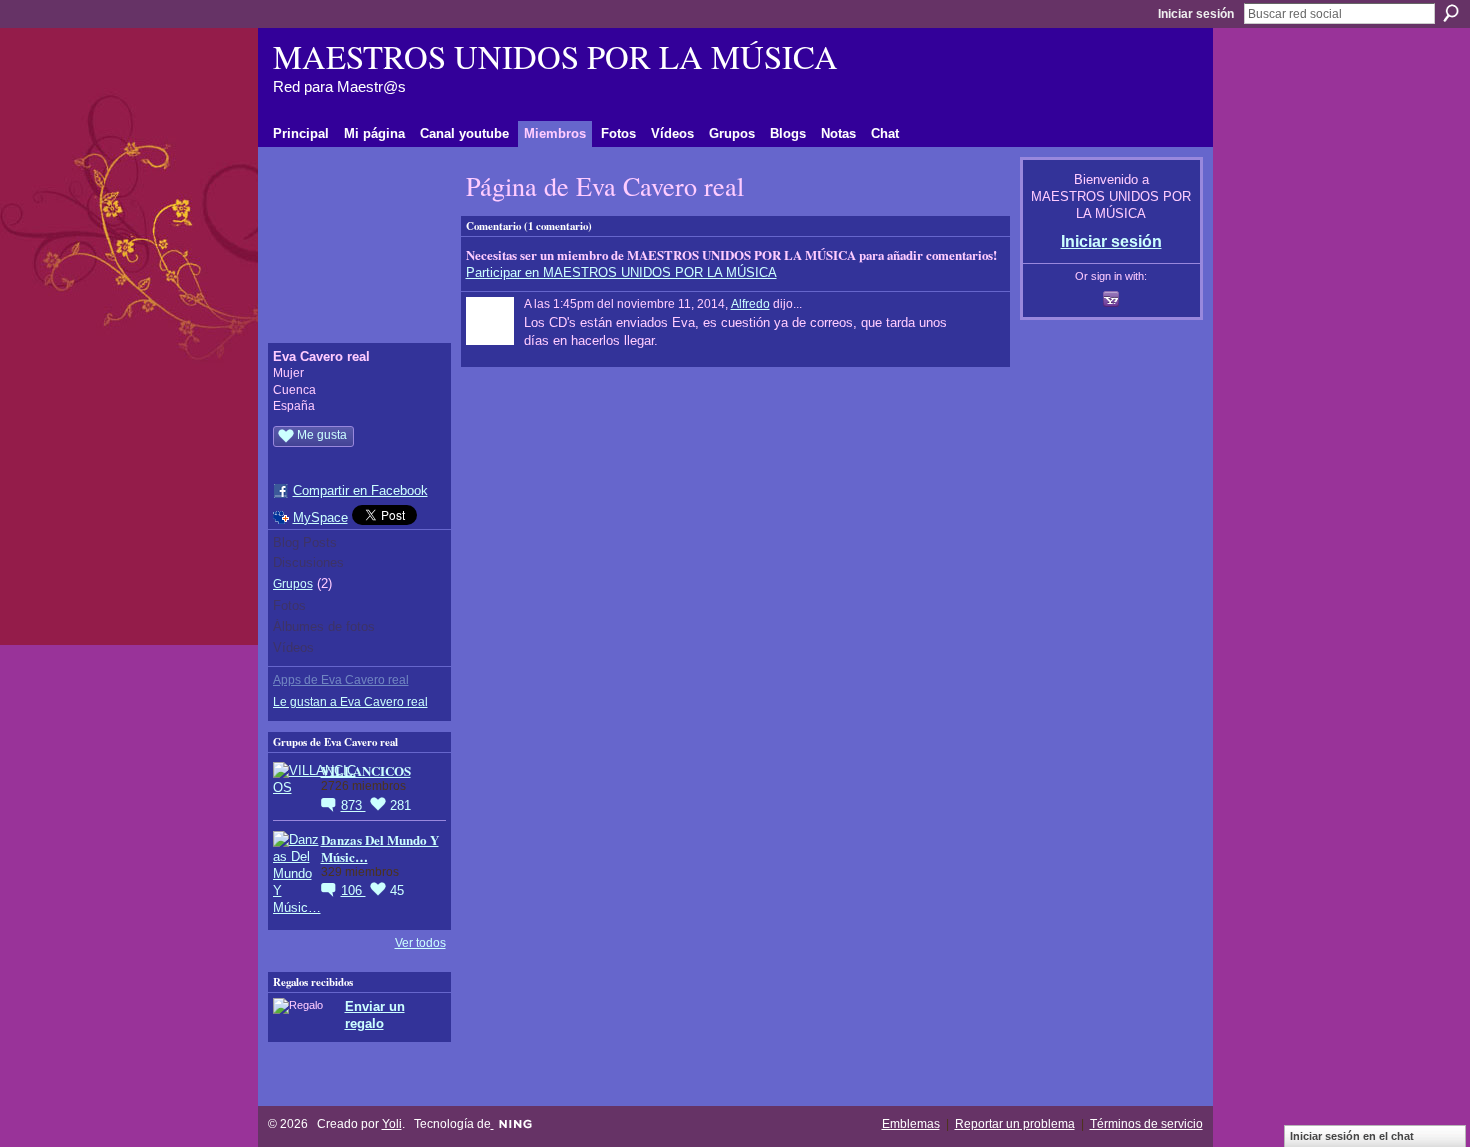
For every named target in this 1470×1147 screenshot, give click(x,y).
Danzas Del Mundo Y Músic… (380, 848)
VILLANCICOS (366, 770)
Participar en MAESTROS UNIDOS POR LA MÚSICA (621, 272)
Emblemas (911, 1124)
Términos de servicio (1146, 1124)
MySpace (320, 517)
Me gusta (322, 435)
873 (353, 805)
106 (353, 890)
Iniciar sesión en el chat (1352, 1136)
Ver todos (420, 943)
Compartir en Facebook (360, 490)
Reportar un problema (1015, 1124)
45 (397, 890)
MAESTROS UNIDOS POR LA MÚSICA (555, 56)
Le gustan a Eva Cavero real (350, 702)
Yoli (392, 1124)
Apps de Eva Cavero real (341, 680)
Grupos (293, 584)
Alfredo (750, 304)
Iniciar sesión (1196, 14)
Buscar (1451, 13)
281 (400, 805)
